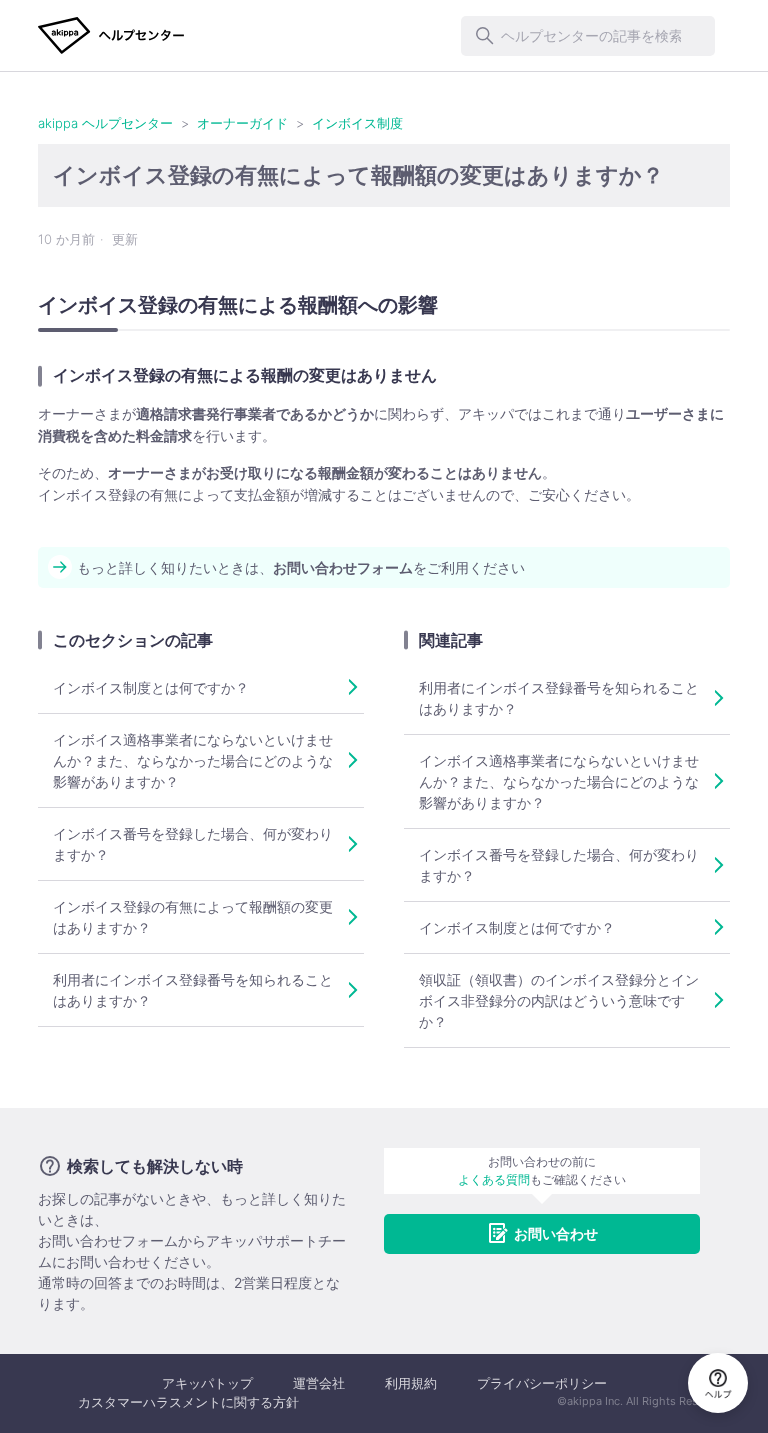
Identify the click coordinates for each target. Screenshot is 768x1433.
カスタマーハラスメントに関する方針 (188, 1402)
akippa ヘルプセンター (105, 123)
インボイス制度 (357, 123)
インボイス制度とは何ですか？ (151, 687)
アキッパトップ (207, 1383)
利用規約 (411, 1383)
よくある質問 (494, 1179)
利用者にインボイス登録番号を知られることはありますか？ (193, 990)
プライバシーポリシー (542, 1383)
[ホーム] (111, 35)
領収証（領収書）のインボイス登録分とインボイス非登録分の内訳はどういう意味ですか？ (559, 1000)
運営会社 (319, 1383)
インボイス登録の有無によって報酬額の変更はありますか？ (193, 917)
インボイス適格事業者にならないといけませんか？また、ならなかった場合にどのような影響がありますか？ (193, 760)
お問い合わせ (556, 1233)
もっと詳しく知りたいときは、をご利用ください (301, 567)
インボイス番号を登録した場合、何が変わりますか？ (193, 844)
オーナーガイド (242, 123)
